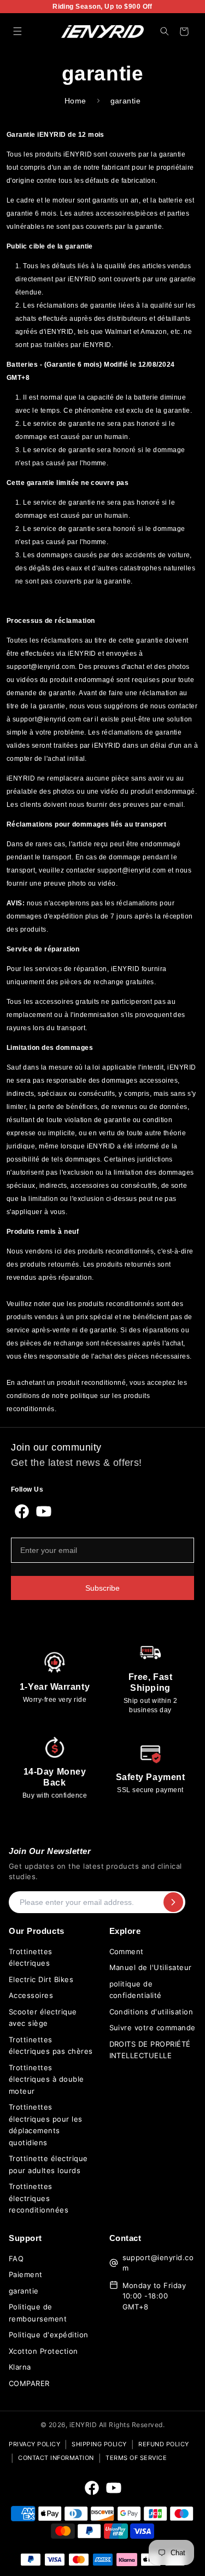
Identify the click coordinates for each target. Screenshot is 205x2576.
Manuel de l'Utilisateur (151, 1967)
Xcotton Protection (43, 2351)
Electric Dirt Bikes (41, 1979)
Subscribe (102, 1588)
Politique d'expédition (49, 2335)
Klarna (20, 2367)
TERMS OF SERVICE (136, 2458)
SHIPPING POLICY (99, 2444)
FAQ (16, 2259)
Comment (127, 1951)
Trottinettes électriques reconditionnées (39, 2198)
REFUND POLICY (164, 2444)
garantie (24, 2291)
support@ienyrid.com (158, 2263)
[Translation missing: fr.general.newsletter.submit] (173, 1902)
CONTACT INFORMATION (56, 2458)
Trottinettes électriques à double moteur (46, 2079)
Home (75, 101)
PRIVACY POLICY (34, 2444)
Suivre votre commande (153, 2028)
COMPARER (29, 2383)
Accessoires (31, 1995)
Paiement (26, 2274)
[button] (17, 31)
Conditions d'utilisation (151, 2012)
